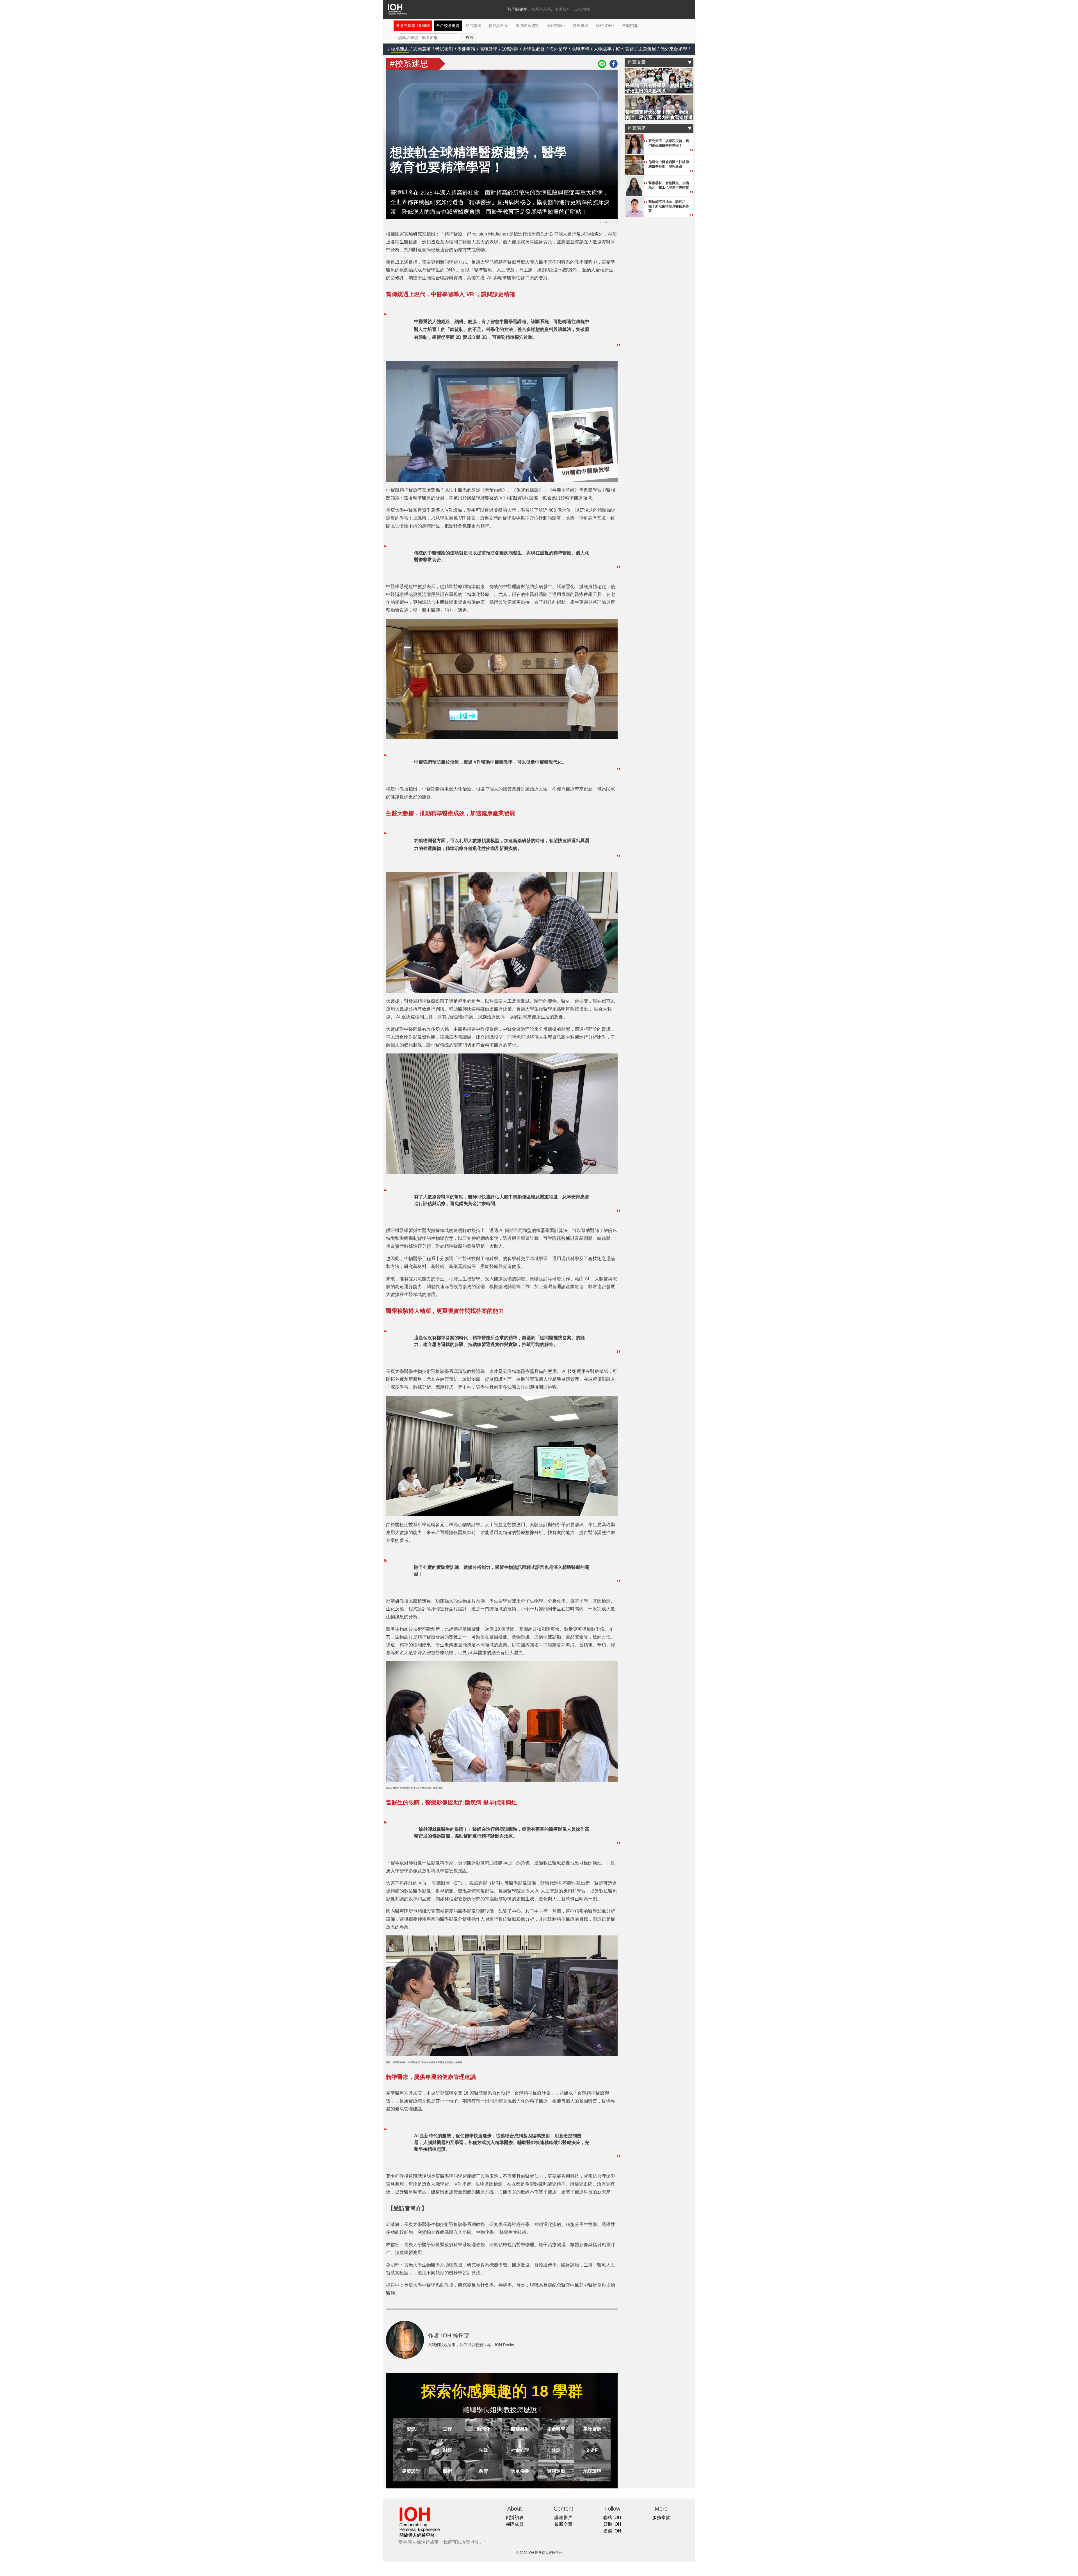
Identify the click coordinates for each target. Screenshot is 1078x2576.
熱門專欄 (473, 26)
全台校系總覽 (448, 26)
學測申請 (466, 49)
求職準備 (581, 49)
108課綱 (510, 49)
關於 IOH (604, 26)
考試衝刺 (444, 49)
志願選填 (422, 49)
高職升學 (488, 49)
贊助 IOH (612, 2524)
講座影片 (563, 2517)
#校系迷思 (409, 64)
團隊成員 (515, 2524)
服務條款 (661, 2517)
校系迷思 (400, 49)
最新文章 (563, 2524)
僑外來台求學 (674, 49)
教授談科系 (498, 26)
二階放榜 (582, 9)
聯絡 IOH (612, 2517)
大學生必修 (534, 49)
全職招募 (630, 26)
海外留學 (554, 26)
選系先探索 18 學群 (413, 26)
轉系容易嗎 (541, 9)
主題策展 (647, 49)
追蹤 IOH (612, 2531)
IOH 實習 (625, 49)
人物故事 (603, 49)
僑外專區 (581, 26)
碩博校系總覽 (527, 26)
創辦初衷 (515, 2517)
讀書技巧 (563, 9)
